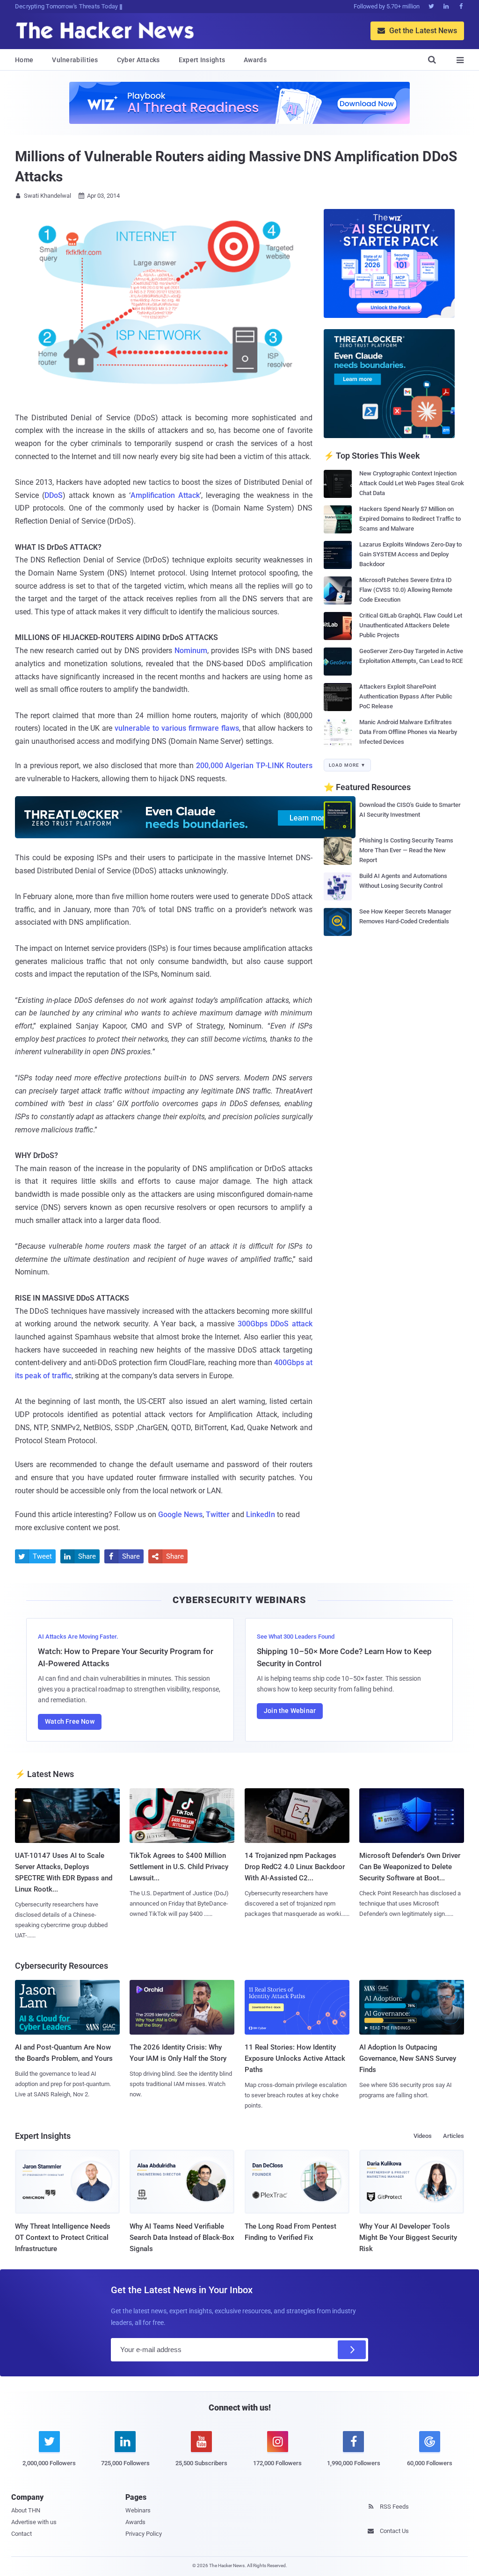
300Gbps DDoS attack (275, 1324)
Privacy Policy (144, 2534)
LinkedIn (261, 1515)
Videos (423, 2136)
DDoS (54, 495)
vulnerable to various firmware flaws (177, 728)
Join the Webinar (290, 1711)
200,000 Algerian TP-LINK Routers (254, 766)
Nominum (191, 651)
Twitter (218, 1515)
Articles (454, 2136)
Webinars (138, 2510)
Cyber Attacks (138, 60)
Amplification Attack (165, 495)
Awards (255, 60)
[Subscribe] (352, 2350)
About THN (26, 2510)
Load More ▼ (347, 765)
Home (24, 60)
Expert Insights (202, 60)
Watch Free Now (70, 1721)
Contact (22, 2534)
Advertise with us (34, 2522)
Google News (180, 1515)
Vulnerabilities (75, 60)
